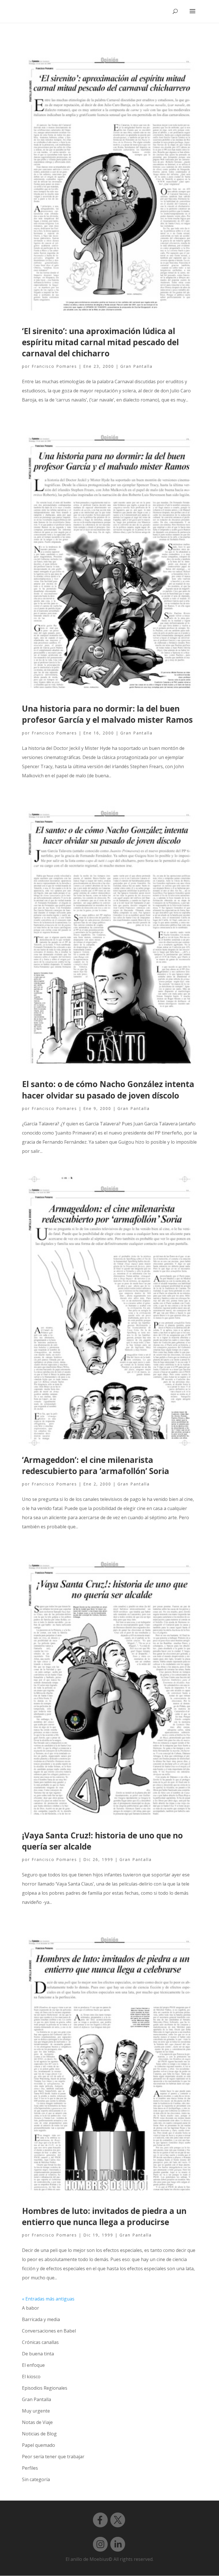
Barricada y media (41, 2319)
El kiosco (31, 2377)
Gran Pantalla (136, 366)
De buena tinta (38, 2354)
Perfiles (30, 2468)
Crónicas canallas (40, 2342)
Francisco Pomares (54, 366)
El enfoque (33, 2365)
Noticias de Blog (39, 2434)
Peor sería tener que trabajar (53, 2457)
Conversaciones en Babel (49, 2331)
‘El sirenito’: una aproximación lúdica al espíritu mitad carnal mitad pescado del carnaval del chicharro (100, 342)
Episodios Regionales (45, 2388)
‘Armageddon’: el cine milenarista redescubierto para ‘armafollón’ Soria (96, 1465)
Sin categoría (36, 2479)
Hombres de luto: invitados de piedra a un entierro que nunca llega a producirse (104, 2216)
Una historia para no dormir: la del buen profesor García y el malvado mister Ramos (107, 714)
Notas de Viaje (37, 2422)
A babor (31, 2308)
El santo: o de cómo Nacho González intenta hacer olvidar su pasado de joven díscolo (108, 1090)
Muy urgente (36, 2411)
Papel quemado (38, 2445)
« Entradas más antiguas (48, 2299)
